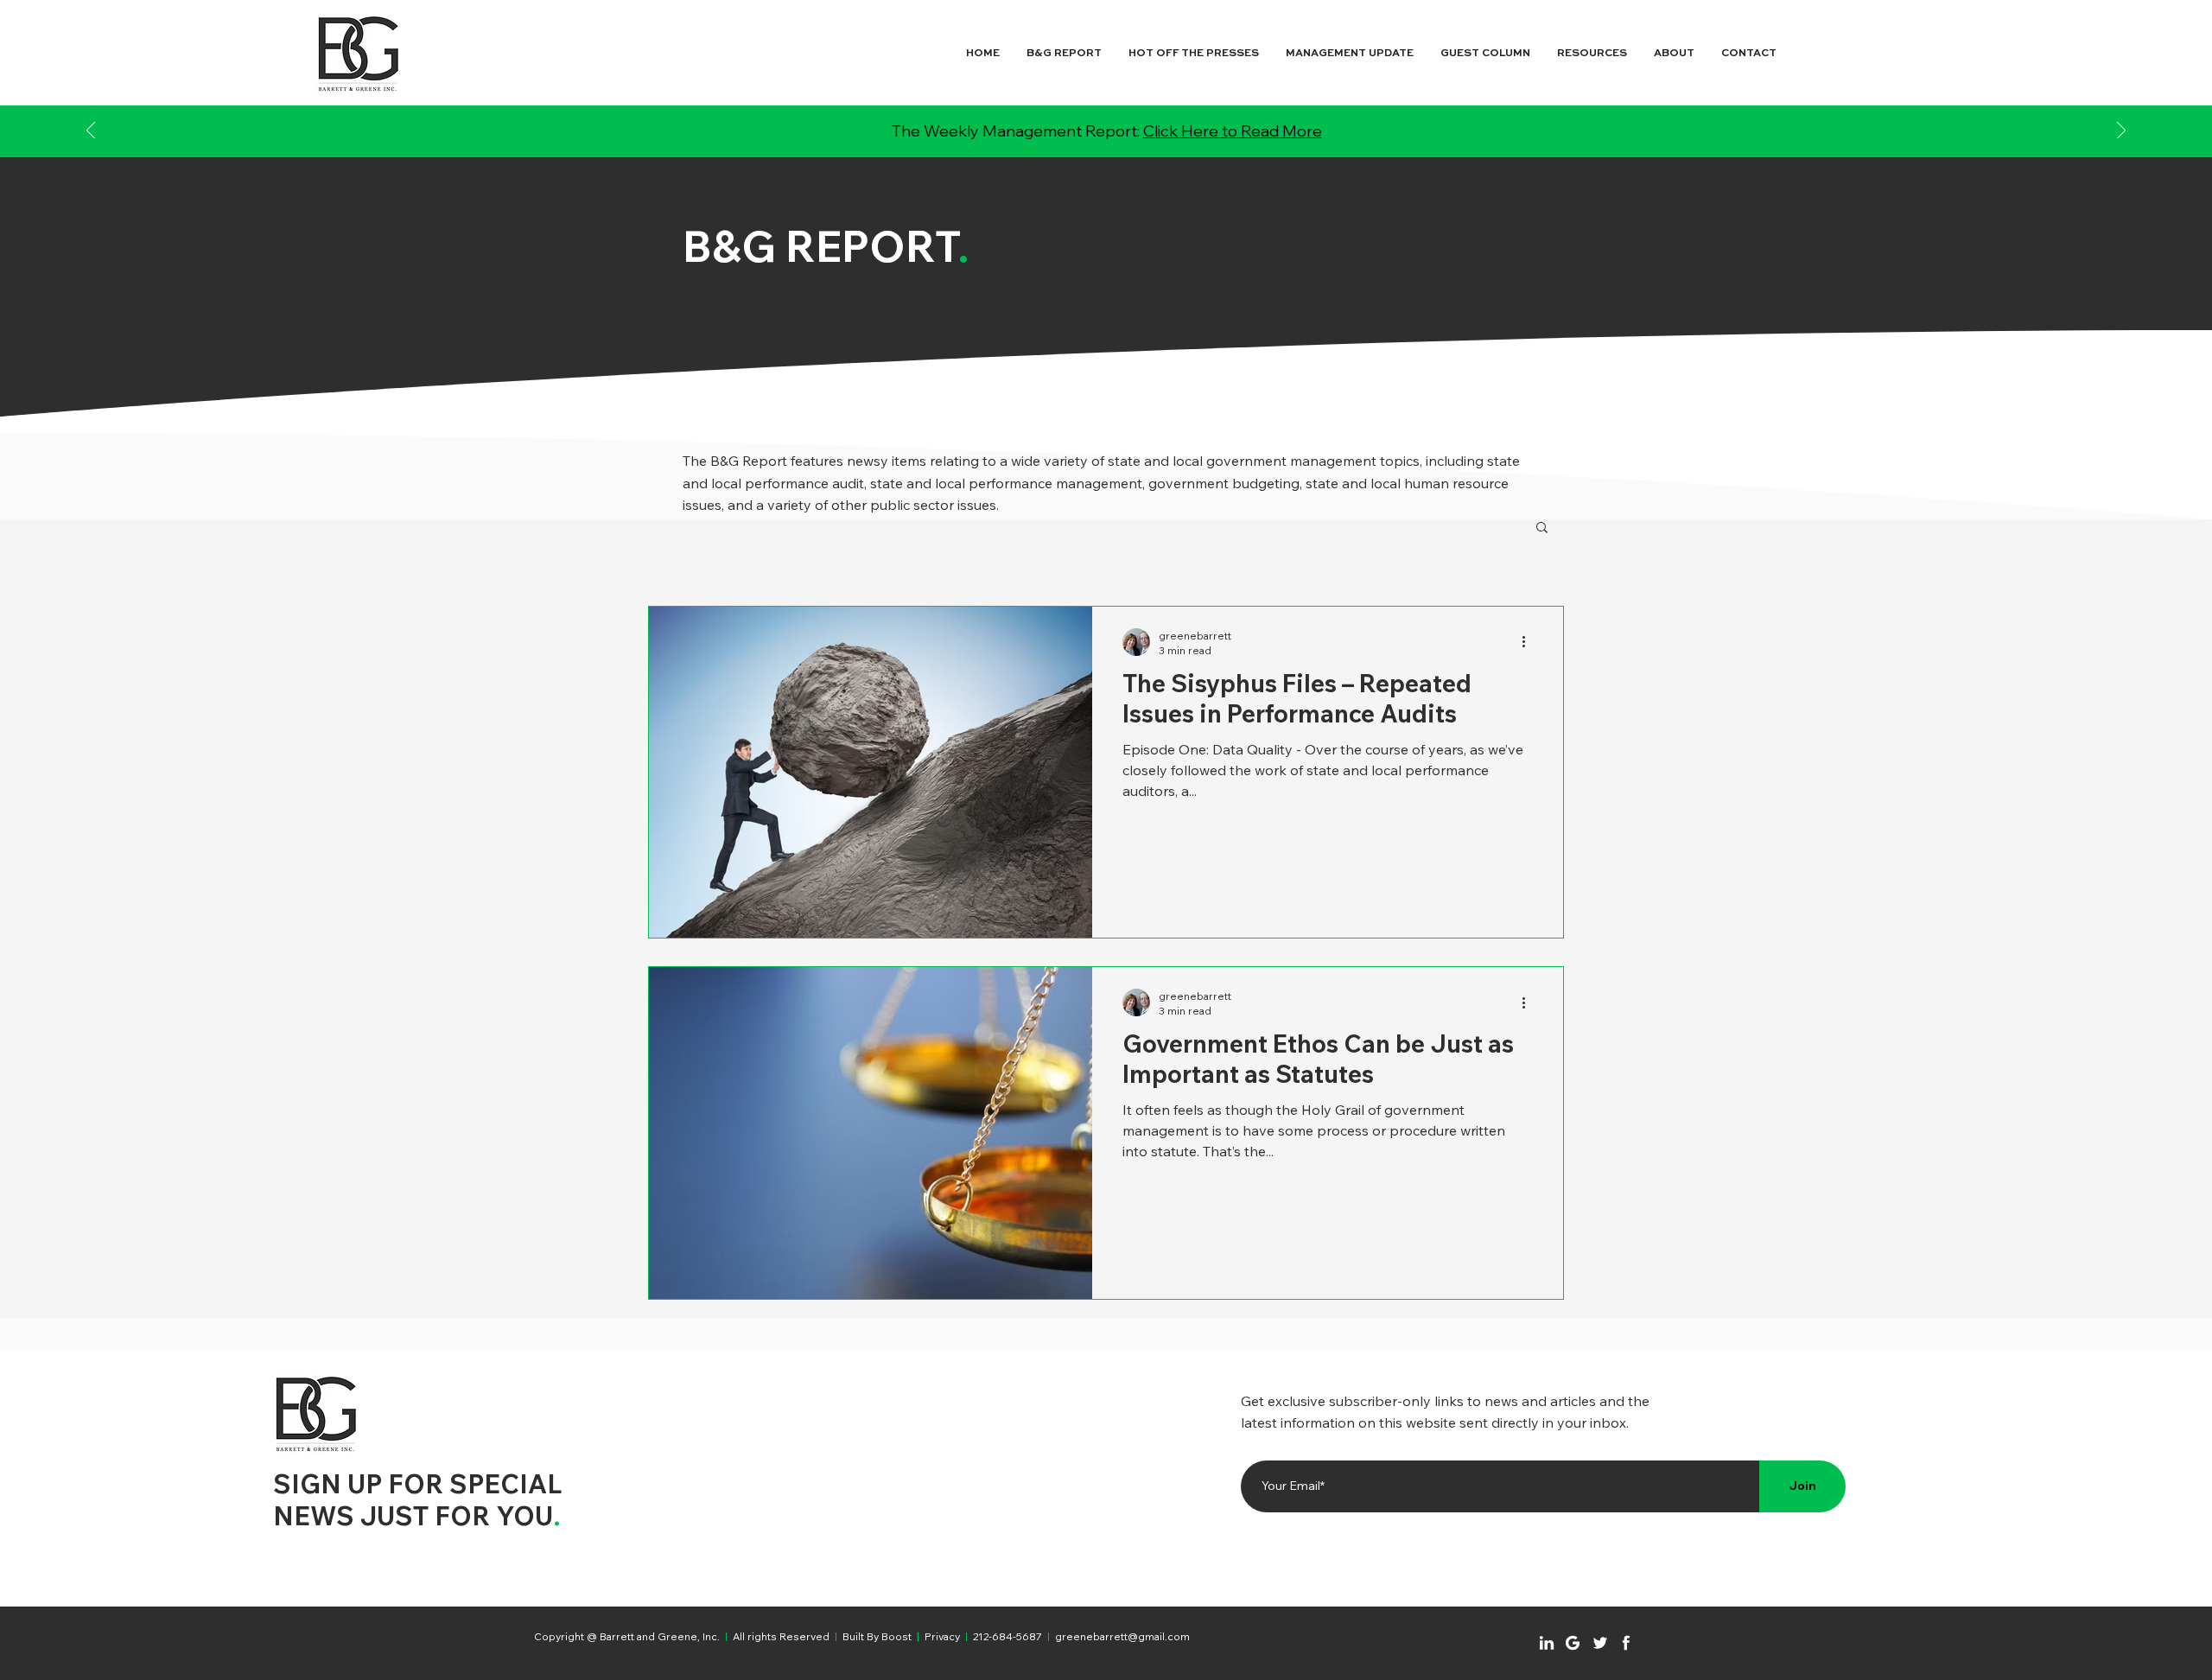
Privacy (942, 1636)
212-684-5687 (1007, 1636)
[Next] (2121, 132)
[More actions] (1529, 642)
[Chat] (1547, 1643)
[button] (1542, 528)
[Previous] (91, 132)
